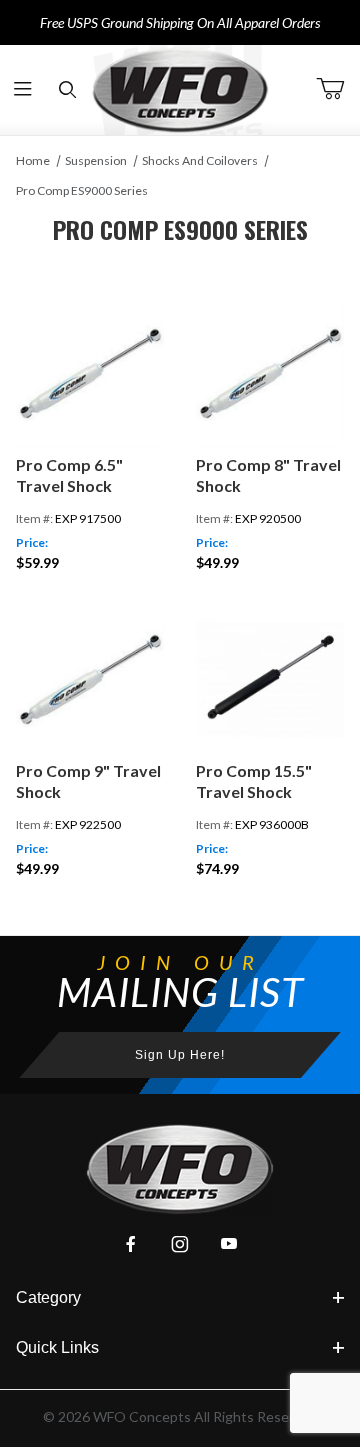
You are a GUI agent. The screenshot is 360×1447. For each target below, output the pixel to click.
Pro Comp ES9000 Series (82, 190)
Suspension (96, 160)
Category (48, 1297)
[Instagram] (180, 1244)
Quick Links (57, 1347)
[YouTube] (229, 1244)
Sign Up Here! (180, 1055)
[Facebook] (131, 1244)
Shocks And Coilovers (200, 160)
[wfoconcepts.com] (180, 90)
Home (33, 160)
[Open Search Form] (67, 90)
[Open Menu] (22, 90)
